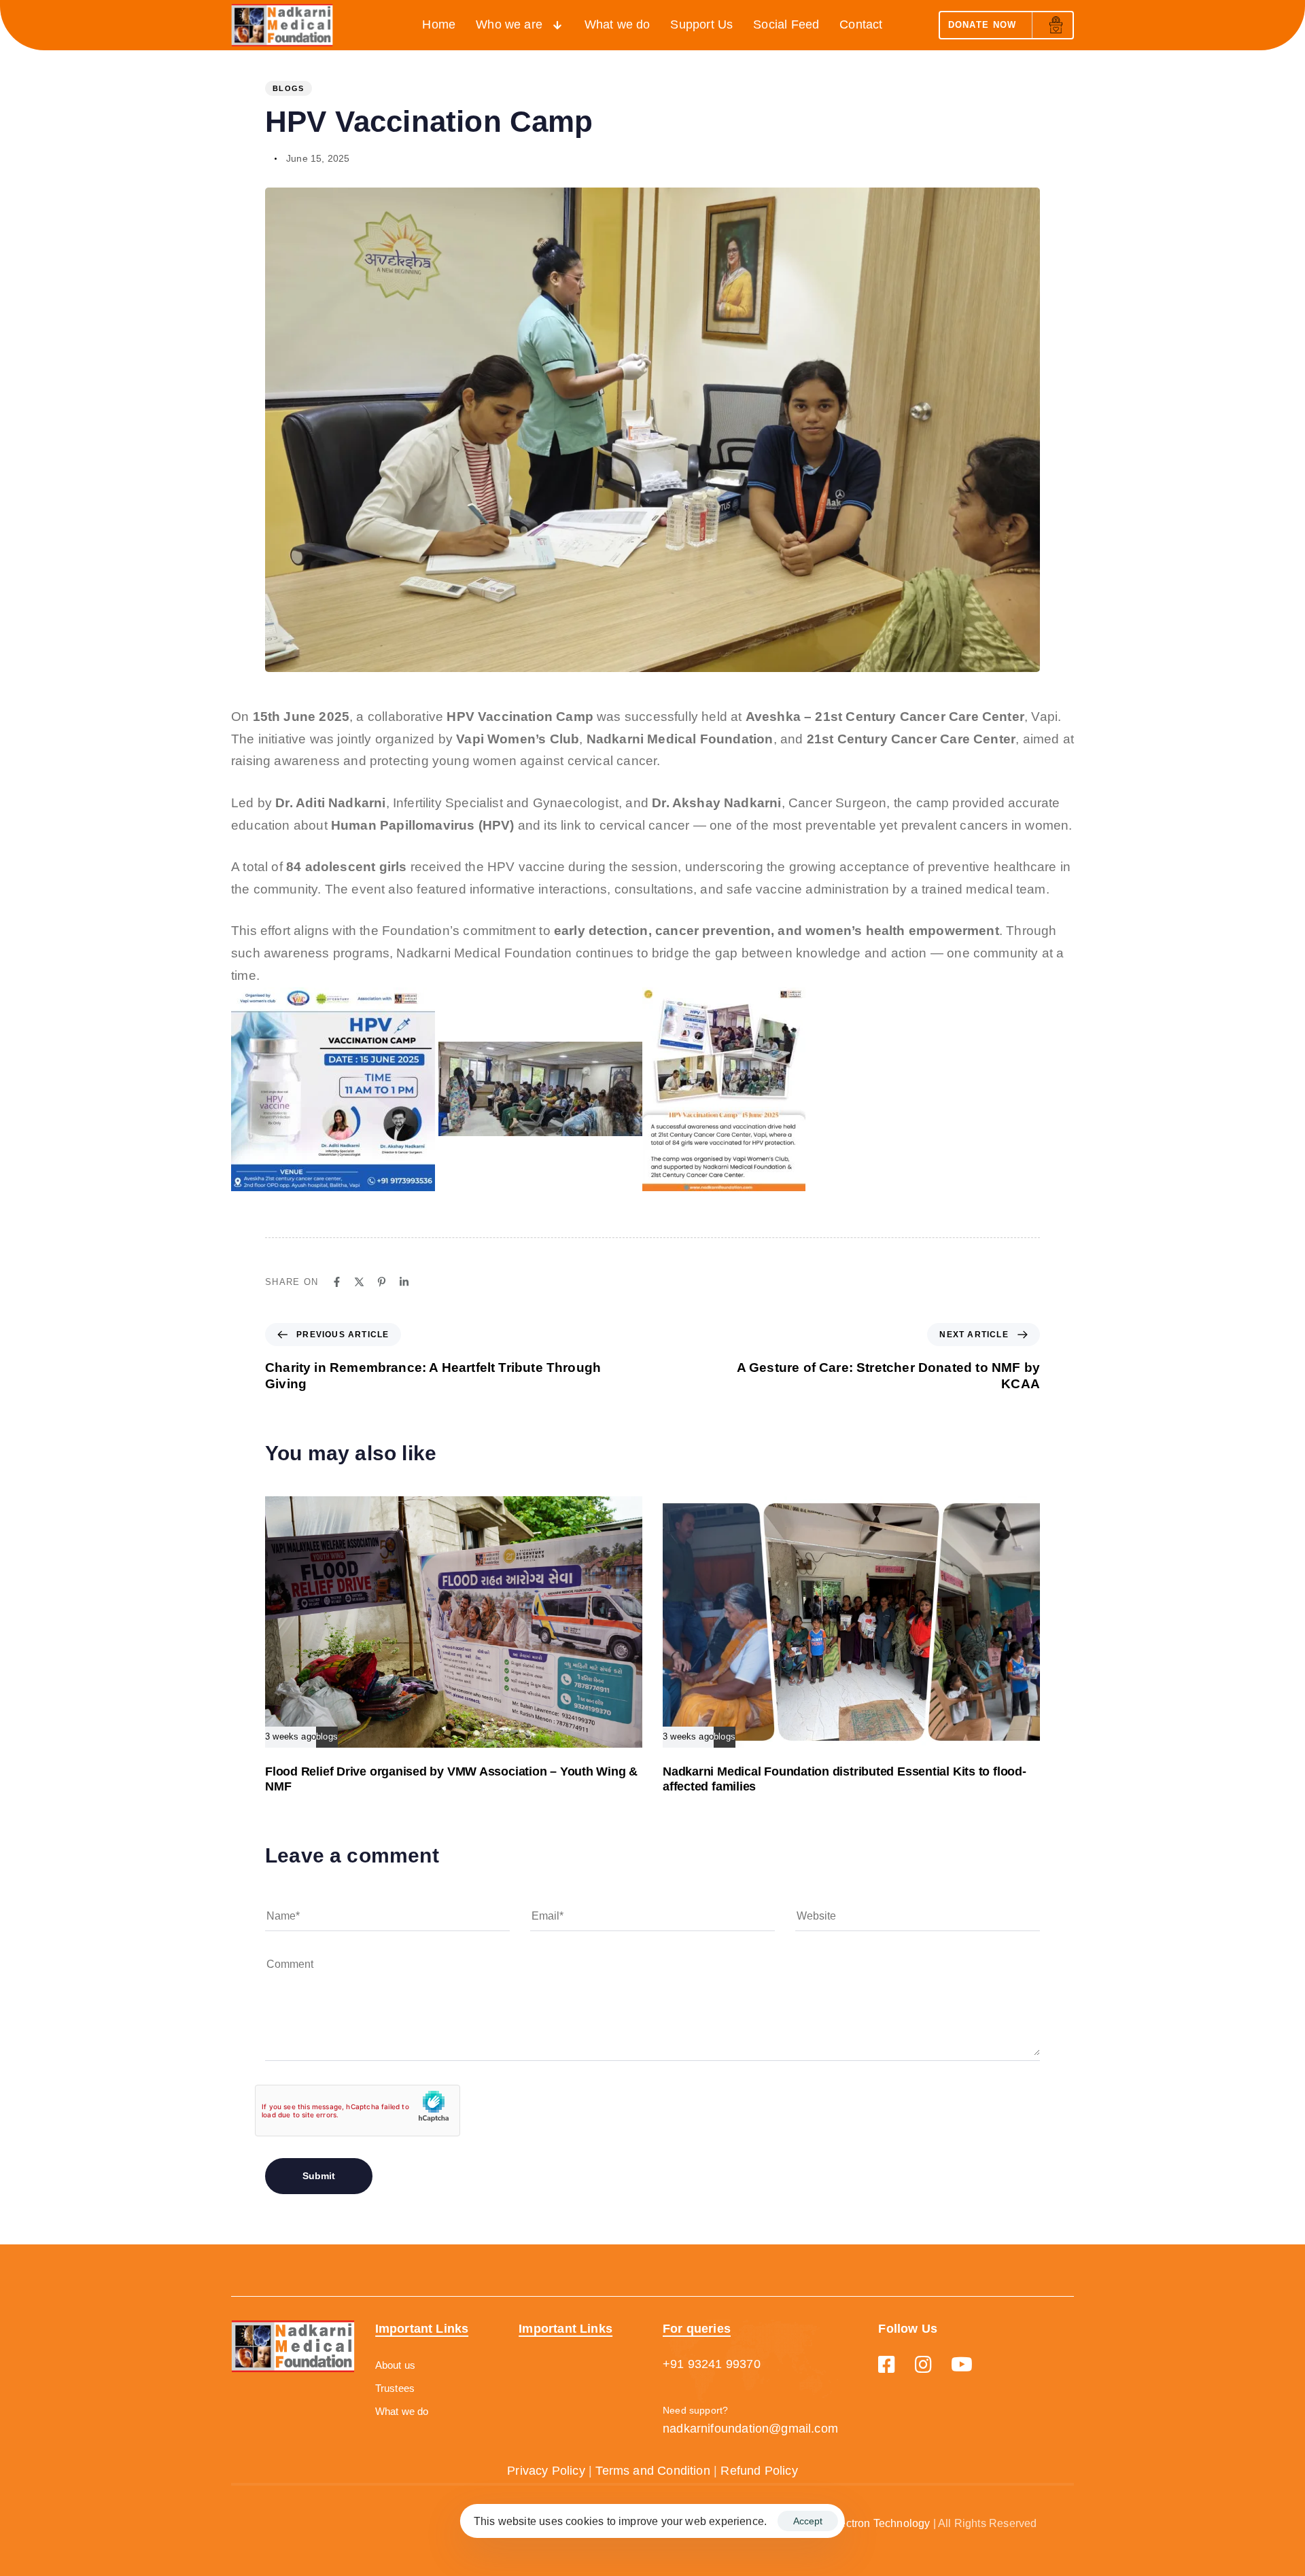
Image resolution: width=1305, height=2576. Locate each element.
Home (439, 24)
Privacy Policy (546, 2471)
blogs (289, 88)
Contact (861, 24)
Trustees (395, 2388)
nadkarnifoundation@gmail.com (750, 2429)
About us (395, 2365)
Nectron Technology (881, 2523)
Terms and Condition (652, 2471)
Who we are (509, 24)
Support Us (701, 24)
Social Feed (786, 24)
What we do (617, 24)
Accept (808, 2521)
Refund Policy (759, 2471)
